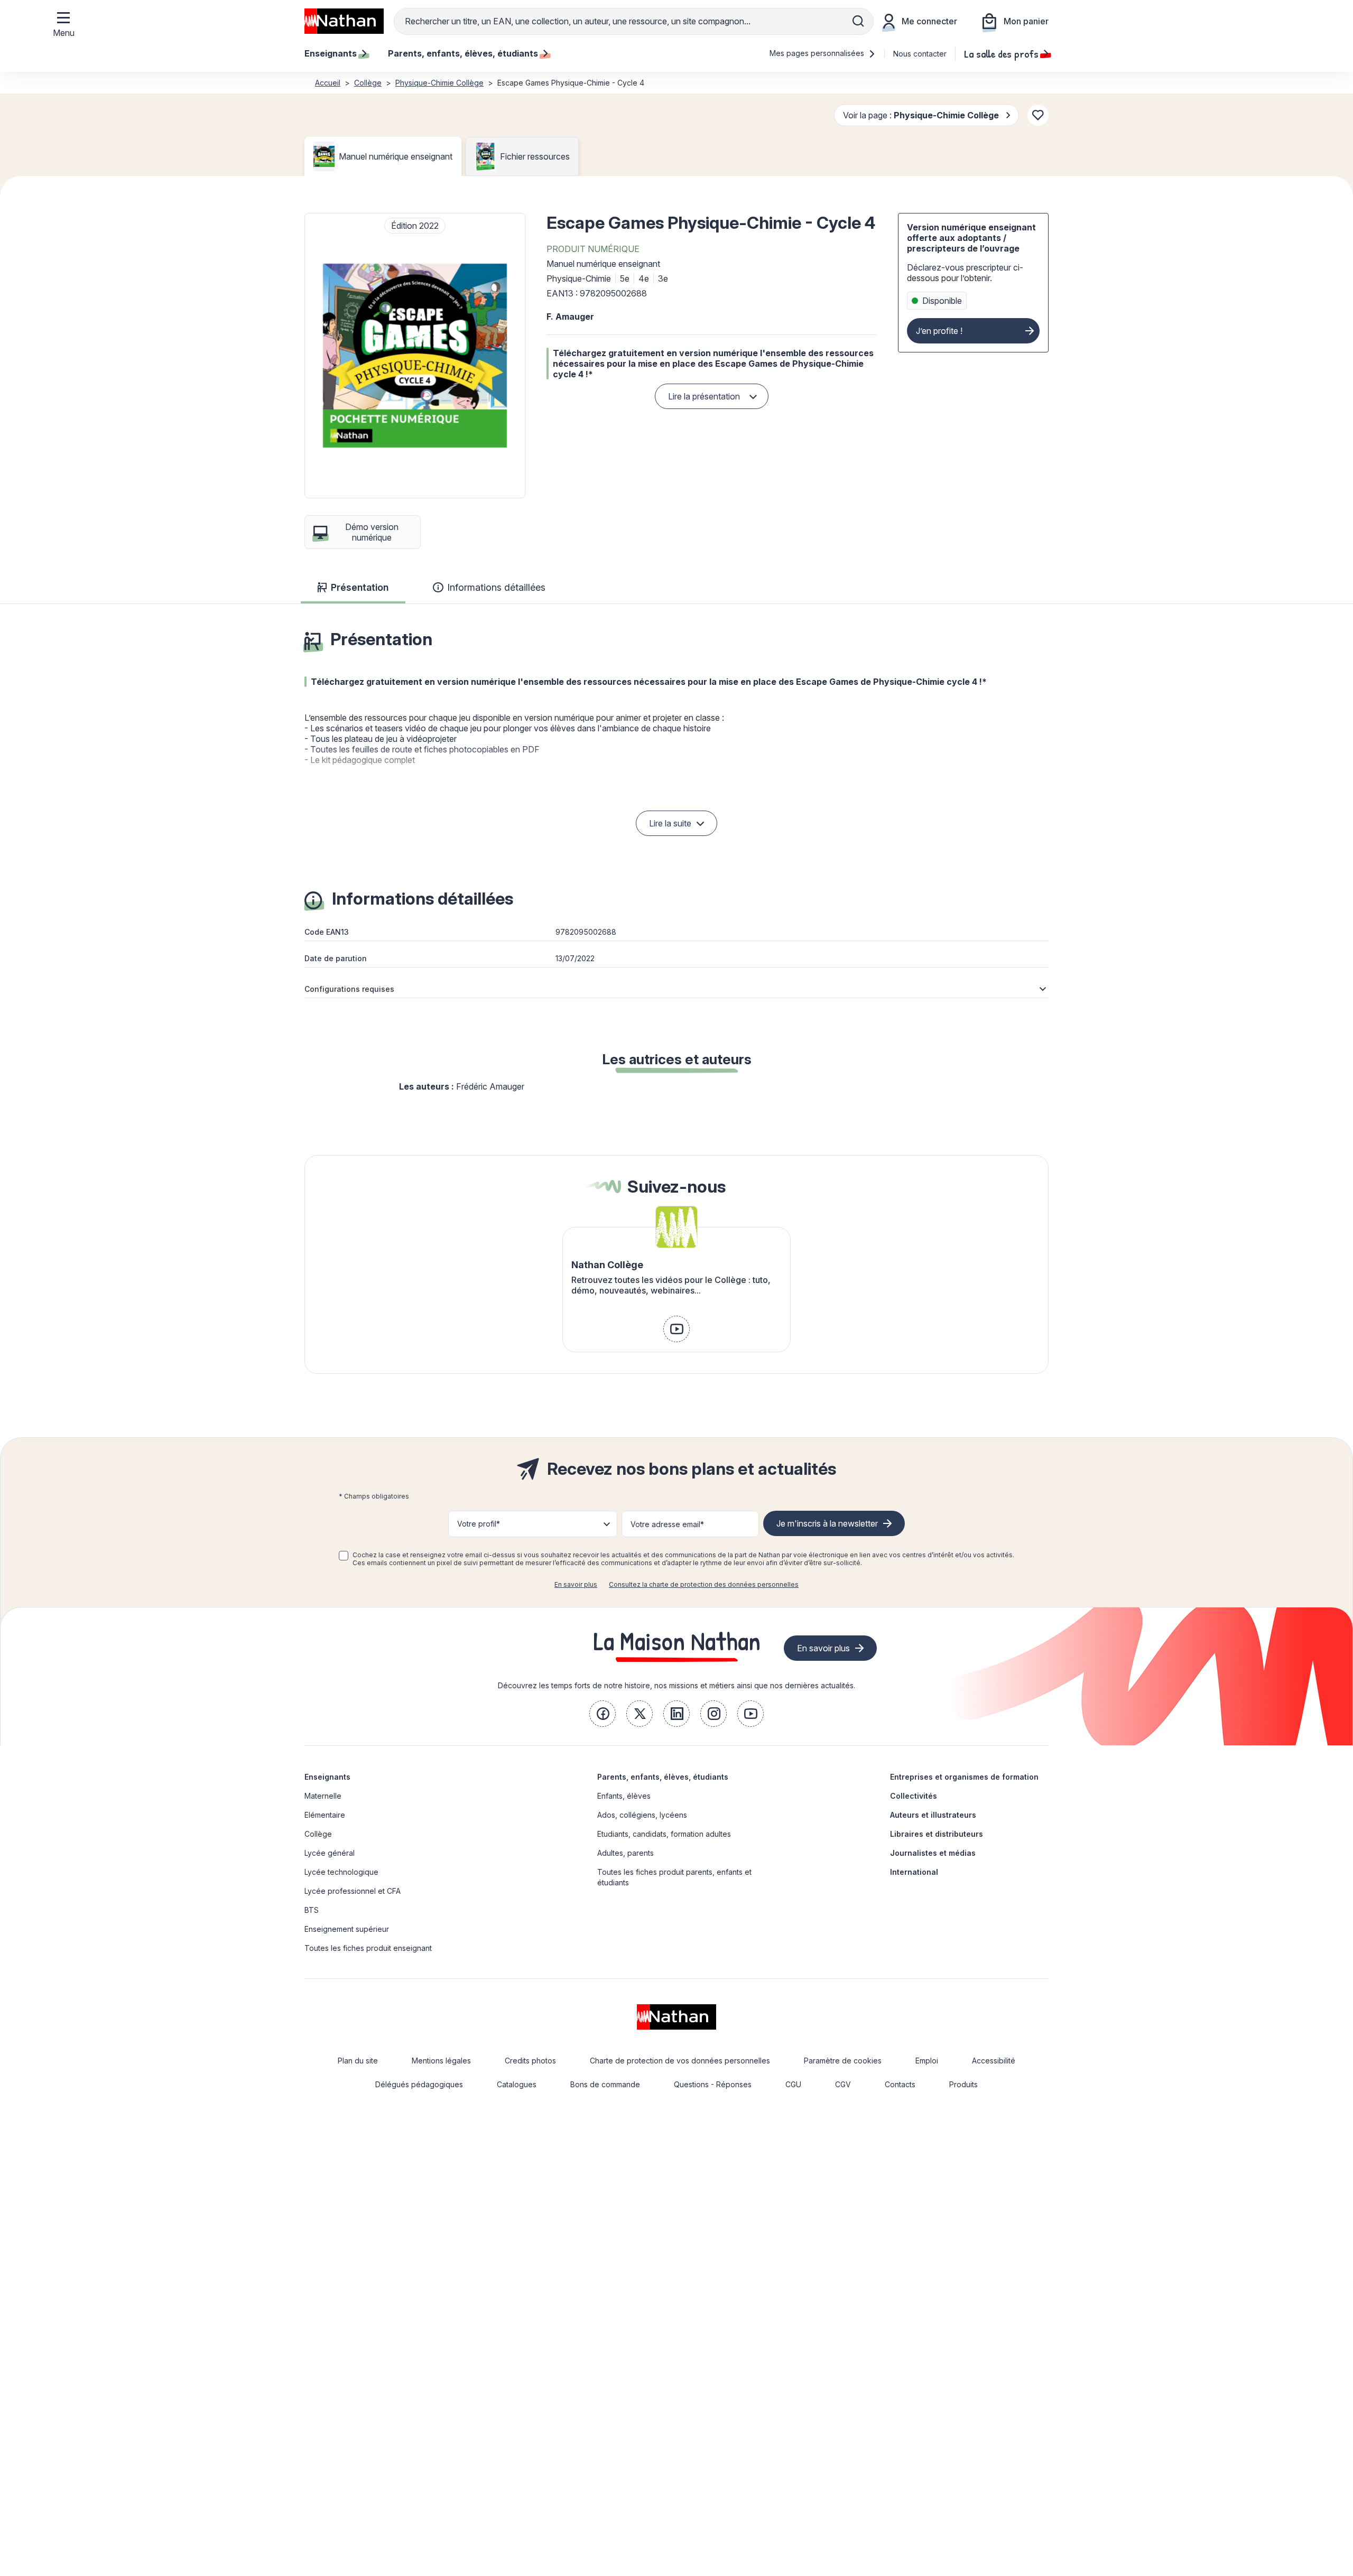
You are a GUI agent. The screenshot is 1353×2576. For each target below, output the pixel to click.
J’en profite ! (939, 331)
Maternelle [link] (323, 1796)
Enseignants (327, 1777)
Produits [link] (963, 2084)
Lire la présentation (704, 396)
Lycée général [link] (330, 1853)
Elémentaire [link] (325, 1815)
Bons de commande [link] (605, 2084)
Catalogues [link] (517, 2084)
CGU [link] (793, 2084)
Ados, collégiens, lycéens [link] (642, 1815)
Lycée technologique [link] (341, 1872)
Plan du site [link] (358, 2061)
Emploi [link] (927, 2061)
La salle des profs (1001, 53)
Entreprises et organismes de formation (964, 1777)
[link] (676, 1329)
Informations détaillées (496, 587)
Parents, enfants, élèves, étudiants (663, 1777)
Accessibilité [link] (994, 2061)
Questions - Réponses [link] (713, 2084)
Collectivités (914, 1796)
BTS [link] (312, 1910)
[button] (415, 356)
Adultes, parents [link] (625, 1853)
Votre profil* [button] (479, 1524)
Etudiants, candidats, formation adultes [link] (664, 1834)
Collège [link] (318, 1834)
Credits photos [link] (530, 2061)
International (914, 1872)
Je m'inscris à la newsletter (827, 1523)
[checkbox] (344, 1556)
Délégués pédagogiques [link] (419, 2084)
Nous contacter (920, 54)
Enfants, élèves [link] (624, 1796)
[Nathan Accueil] (344, 21)
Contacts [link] (900, 2084)
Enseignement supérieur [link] (347, 1929)
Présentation (360, 587)
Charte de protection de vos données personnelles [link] (680, 2061)
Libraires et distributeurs (937, 1834)
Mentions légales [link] (441, 2061)
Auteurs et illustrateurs (933, 1815)
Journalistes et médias (933, 1853)
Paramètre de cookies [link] (843, 2061)
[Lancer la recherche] (858, 21)
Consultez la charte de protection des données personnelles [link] (704, 1584)
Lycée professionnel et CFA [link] (353, 1891)
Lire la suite (670, 823)
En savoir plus (576, 1584)
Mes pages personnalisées (818, 53)
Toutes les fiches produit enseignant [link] (368, 1948)
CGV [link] (843, 2084)
